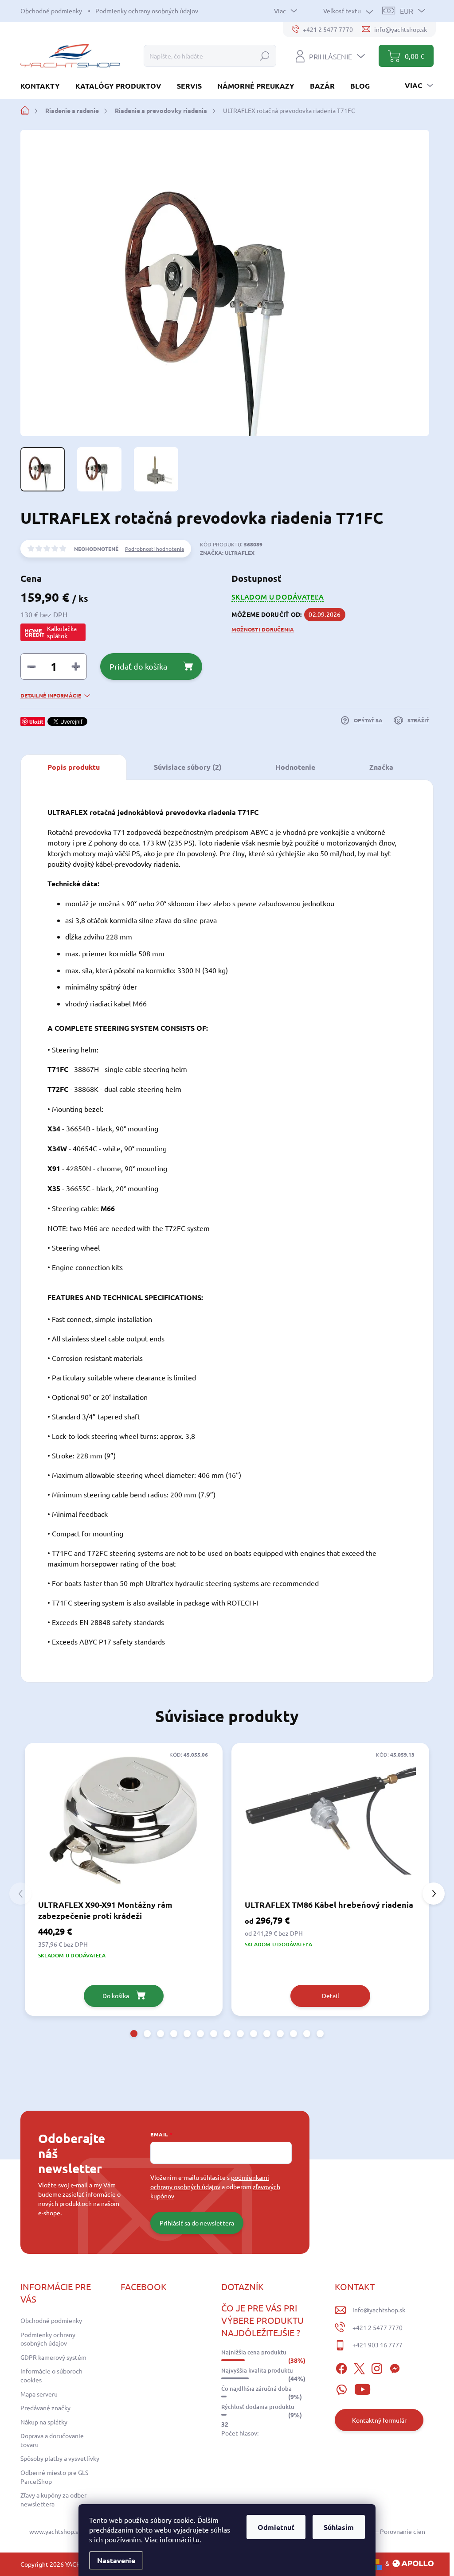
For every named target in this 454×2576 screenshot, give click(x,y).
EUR (407, 11)
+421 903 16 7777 (378, 2345)
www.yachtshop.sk (55, 2531)
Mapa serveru (39, 2394)
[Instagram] (377, 2367)
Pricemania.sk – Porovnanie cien (380, 2531)
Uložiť (36, 721)
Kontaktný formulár (379, 2420)
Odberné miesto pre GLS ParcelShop (54, 2477)
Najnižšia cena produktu (254, 2352)
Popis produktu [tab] (74, 767)
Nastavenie (116, 2560)
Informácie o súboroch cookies (51, 2375)
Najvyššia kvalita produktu (257, 2370)
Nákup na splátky (44, 2422)
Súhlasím (339, 2527)
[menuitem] (43, 86)
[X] (359, 2367)
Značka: (227, 553)
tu (196, 2539)
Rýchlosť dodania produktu (258, 2407)
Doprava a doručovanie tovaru (52, 2440)
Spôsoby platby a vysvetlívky (60, 2458)
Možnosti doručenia (263, 629)
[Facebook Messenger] (395, 2367)
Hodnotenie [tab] (295, 767)
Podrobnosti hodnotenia (155, 549)
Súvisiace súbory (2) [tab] (188, 767)
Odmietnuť (276, 2527)
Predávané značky (45, 2408)
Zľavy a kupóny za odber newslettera (53, 2499)
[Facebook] (341, 2367)
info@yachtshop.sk (379, 2310)
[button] (134, 2034)
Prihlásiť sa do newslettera (197, 2223)
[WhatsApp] (341, 2388)
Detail (331, 1995)
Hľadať (265, 56)
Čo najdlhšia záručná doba (256, 2389)
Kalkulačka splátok (62, 632)
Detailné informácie (51, 695)
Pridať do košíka (138, 666)
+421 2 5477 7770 (378, 2327)
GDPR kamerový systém (53, 2357)
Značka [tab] (381, 767)
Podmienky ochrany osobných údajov (147, 11)
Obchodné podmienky (51, 11)
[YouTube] (362, 2388)
